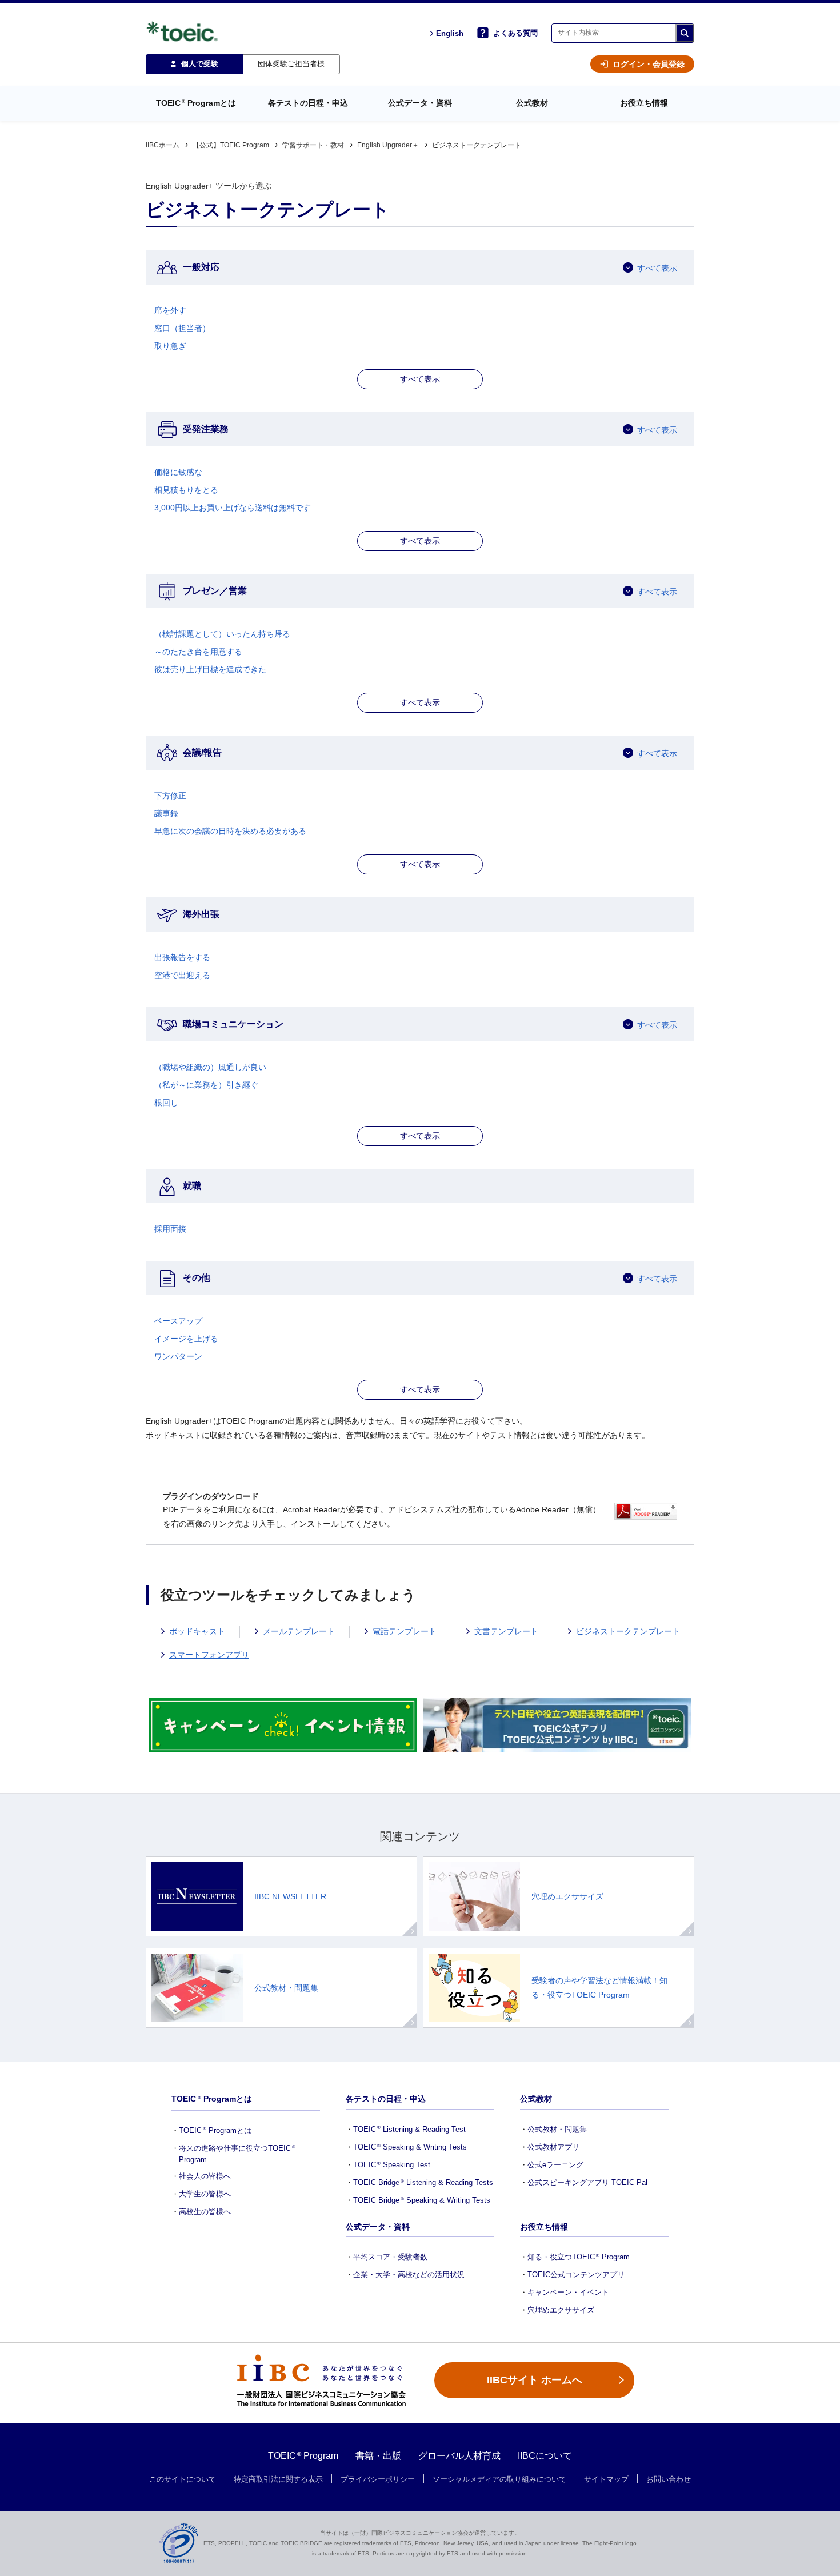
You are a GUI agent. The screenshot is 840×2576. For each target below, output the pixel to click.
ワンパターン (178, 1356)
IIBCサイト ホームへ (535, 2380)
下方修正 (170, 796)
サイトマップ (606, 2479)
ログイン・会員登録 (649, 64)
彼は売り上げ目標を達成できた (210, 669)
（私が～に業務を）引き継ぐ (206, 1085)
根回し (166, 1103)
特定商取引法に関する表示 (278, 2479)
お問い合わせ (669, 2479)
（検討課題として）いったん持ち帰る (222, 634)
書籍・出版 (378, 2456)
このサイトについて (183, 2479)
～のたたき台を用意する (198, 652)
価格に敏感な (178, 472)
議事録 (166, 813)
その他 (197, 1278)
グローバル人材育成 (459, 2456)
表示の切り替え (420, 379)
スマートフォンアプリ (209, 1655)
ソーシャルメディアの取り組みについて (499, 2479)
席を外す (170, 310)
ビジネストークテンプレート (628, 1631)
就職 (192, 1186)
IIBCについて (545, 2456)
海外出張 (201, 914)
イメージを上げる (186, 1339)
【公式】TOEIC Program (231, 145)
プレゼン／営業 (215, 591)
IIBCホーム (163, 145)
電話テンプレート (405, 1631)
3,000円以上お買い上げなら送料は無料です (233, 508)
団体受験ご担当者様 (291, 64)
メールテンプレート (299, 1631)
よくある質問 (515, 33)
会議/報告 (202, 752)
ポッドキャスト (197, 1631)
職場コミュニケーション (233, 1024)
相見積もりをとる (186, 490)
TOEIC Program (303, 2456)
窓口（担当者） (182, 328)
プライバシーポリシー (378, 2479)
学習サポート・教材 (313, 145)
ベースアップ (178, 1321)
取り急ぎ (170, 346)
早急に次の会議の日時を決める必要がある (230, 831)
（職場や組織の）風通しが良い (210, 1067)
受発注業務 (206, 429)
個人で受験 (200, 64)
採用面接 (170, 1229)
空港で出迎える (182, 975)
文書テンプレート (506, 1631)
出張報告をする (182, 957)
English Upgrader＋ (388, 145)
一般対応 (201, 267)
